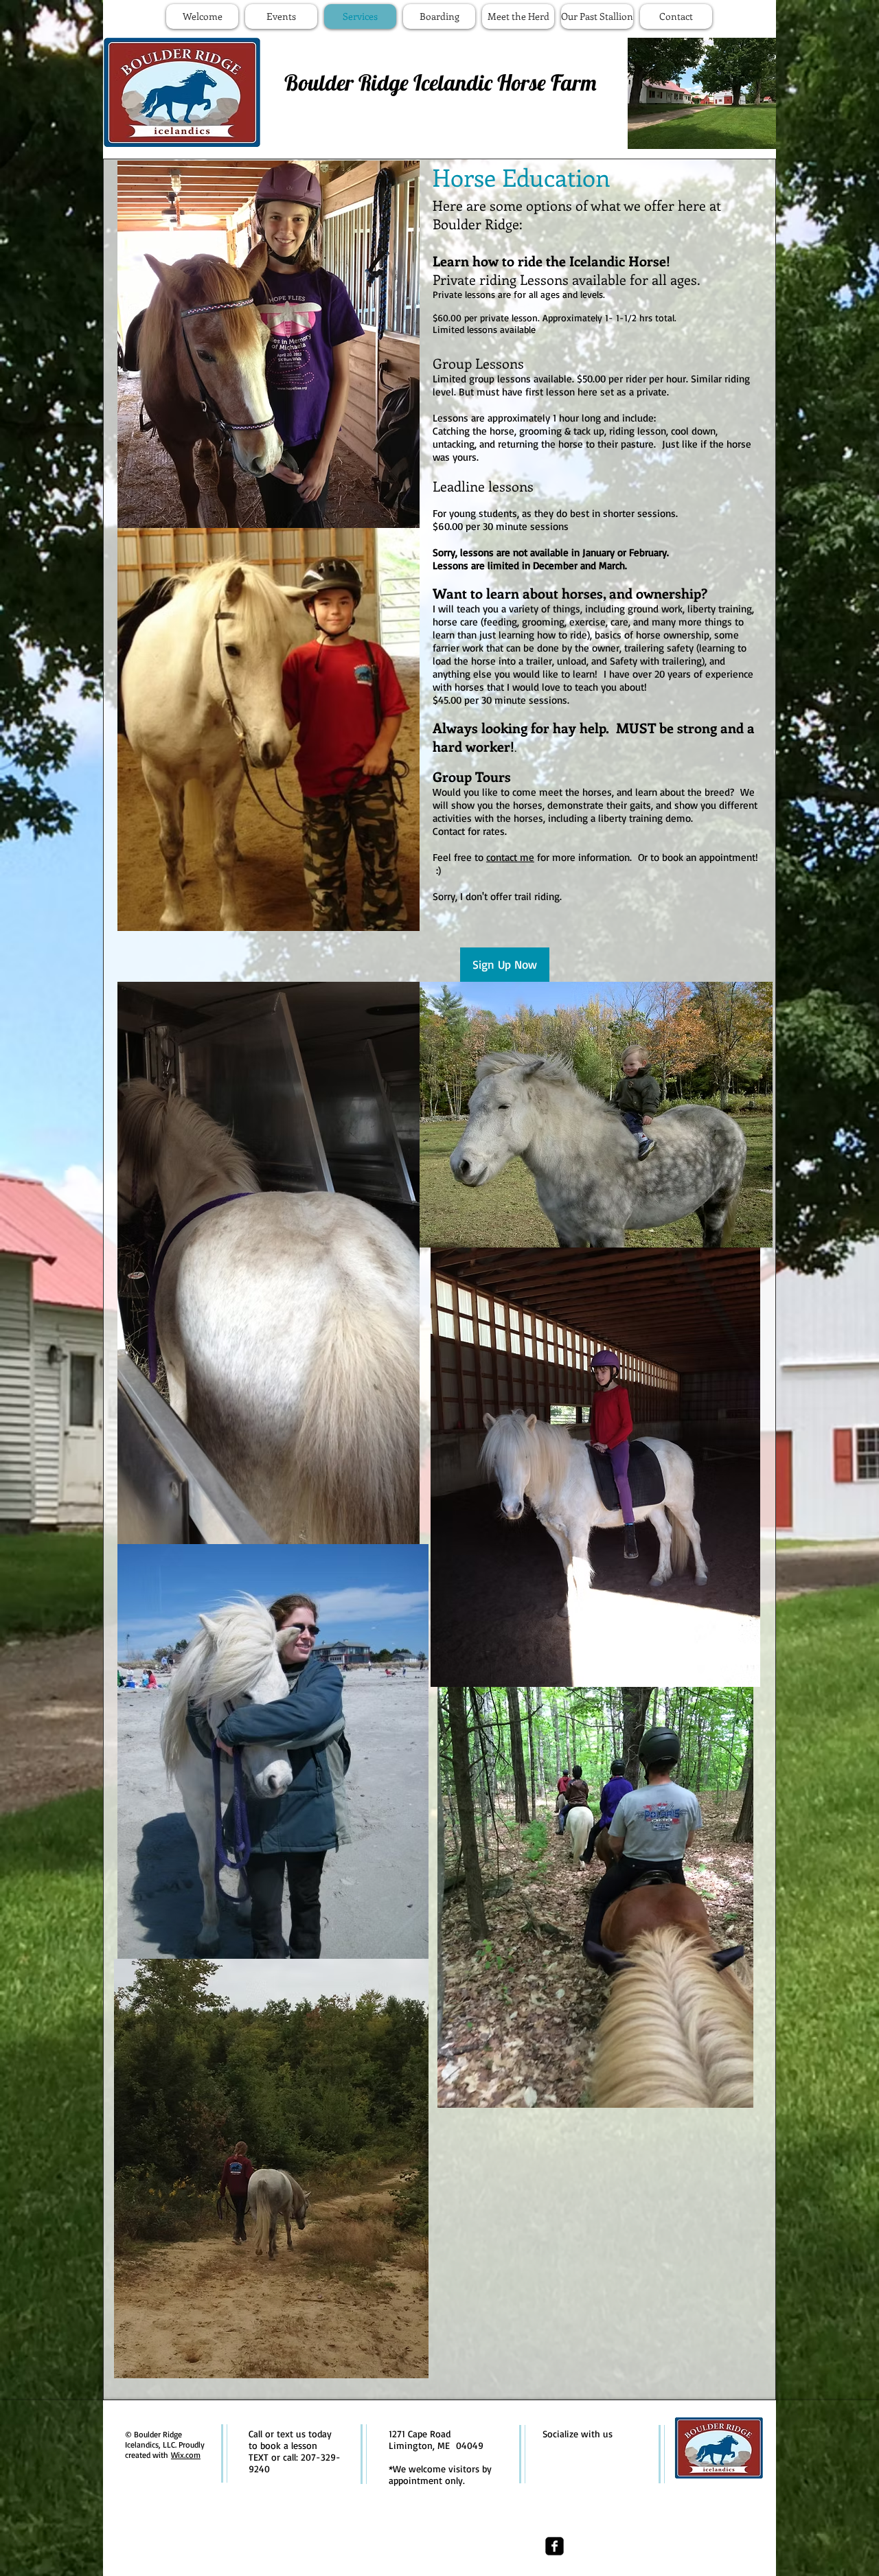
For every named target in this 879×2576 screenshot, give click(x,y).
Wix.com (186, 2455)
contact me (510, 857)
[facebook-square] (555, 2546)
